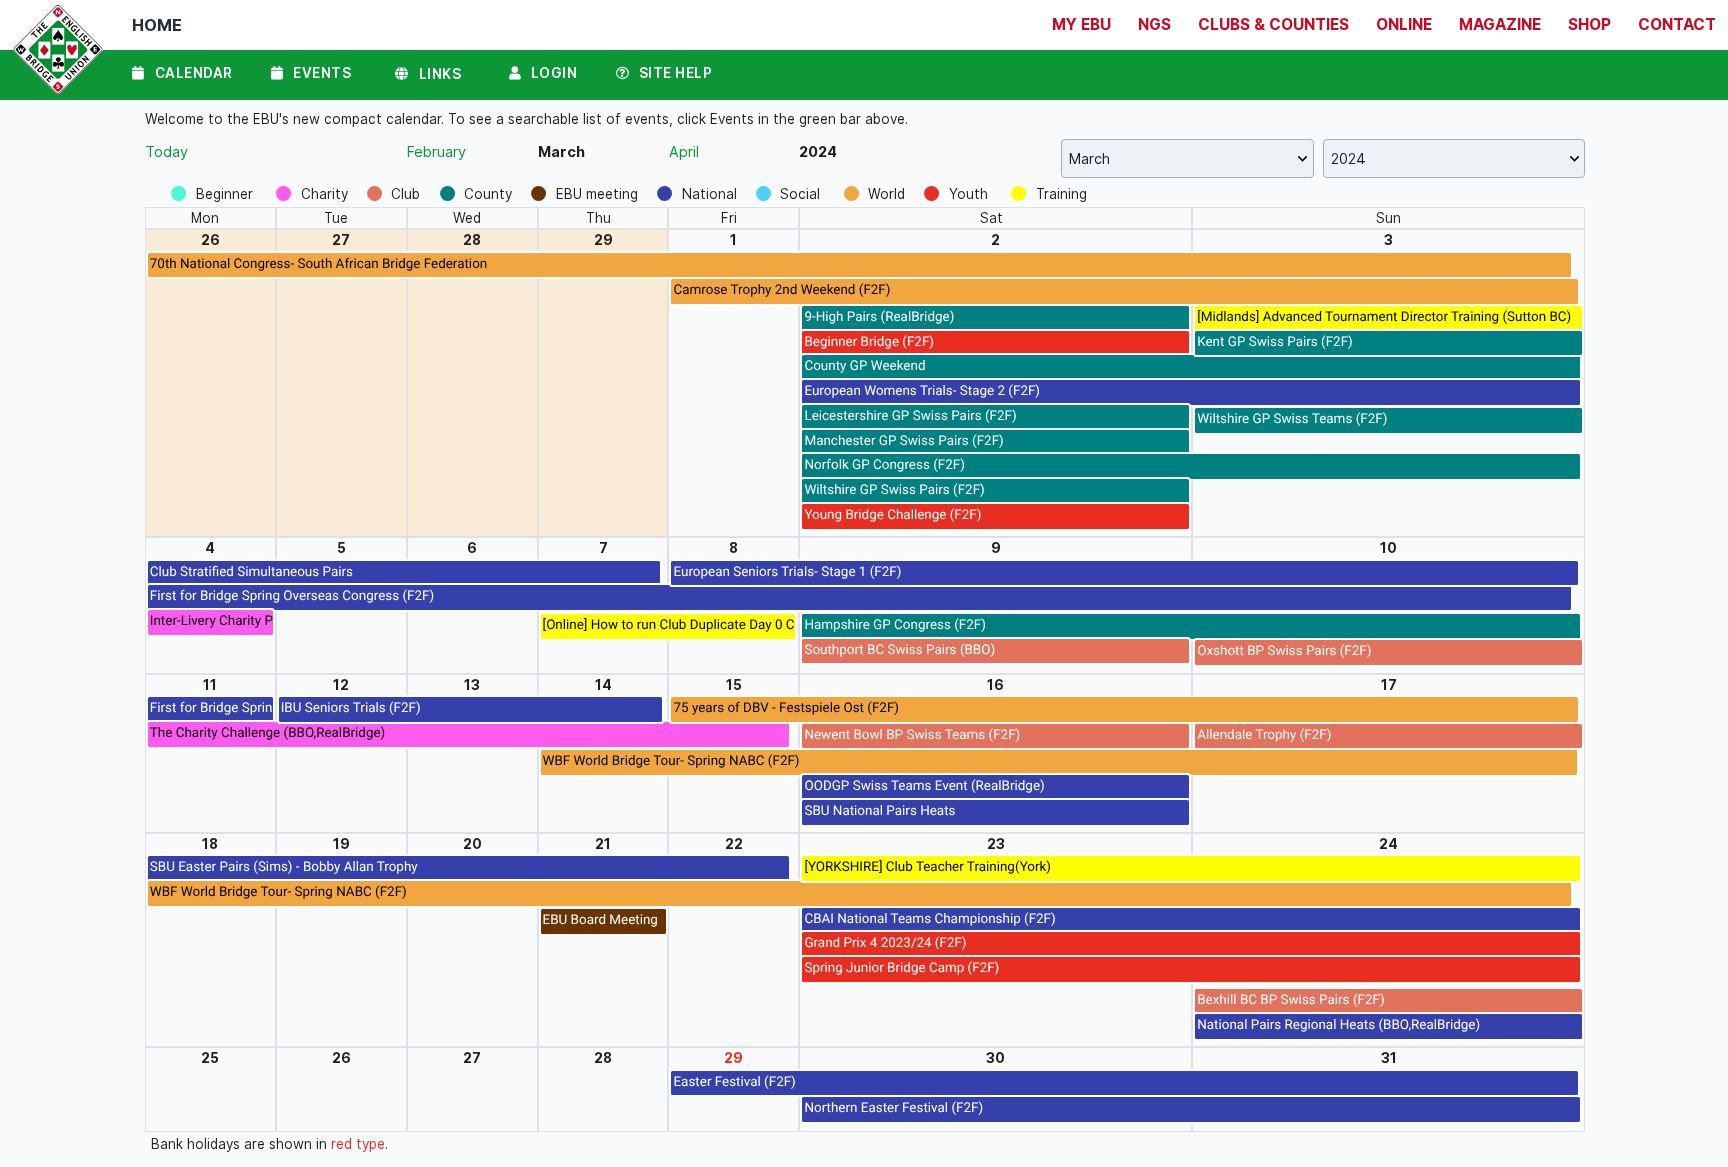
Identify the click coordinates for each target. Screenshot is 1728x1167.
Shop (1589, 24)
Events (322, 73)
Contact (1677, 24)
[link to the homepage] (54, 54)
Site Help (676, 73)
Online (1404, 24)
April (684, 151)
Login (554, 73)
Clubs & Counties (1273, 24)
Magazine (1500, 24)
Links (440, 74)
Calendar (193, 73)
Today (166, 151)
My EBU (1081, 24)
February (436, 151)
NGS (1154, 24)
